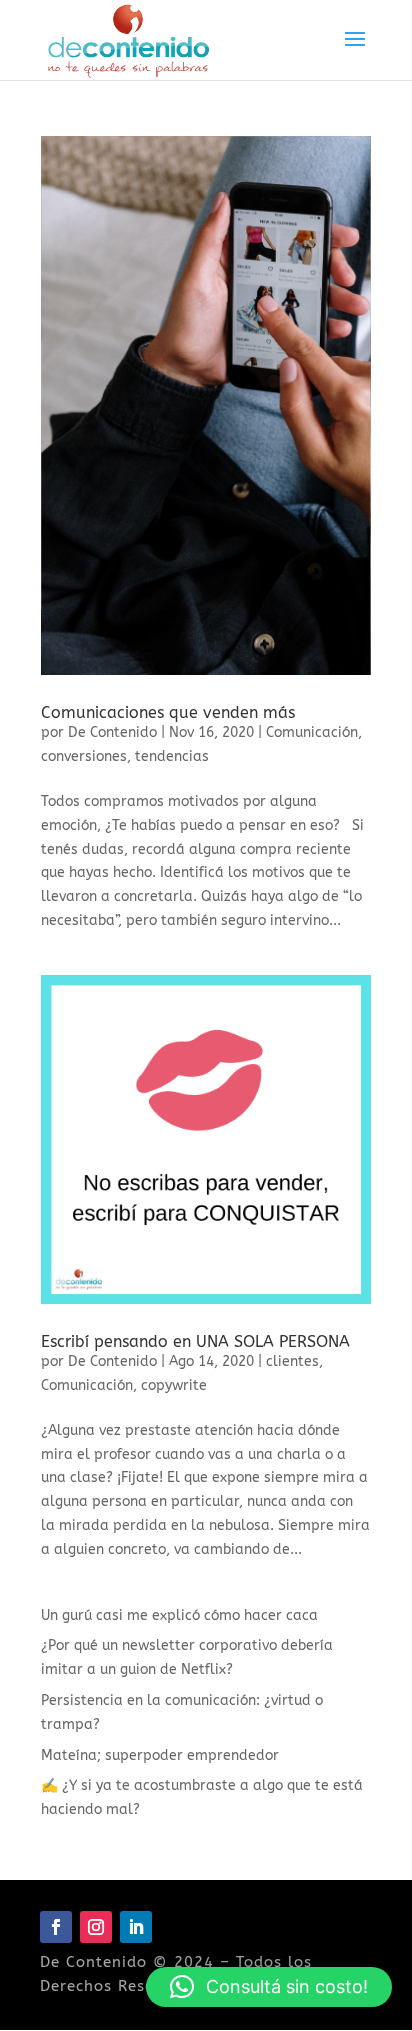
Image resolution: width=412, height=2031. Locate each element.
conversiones (84, 756)
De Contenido (112, 732)
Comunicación (312, 732)
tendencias (172, 756)
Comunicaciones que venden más (168, 712)
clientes (292, 1361)
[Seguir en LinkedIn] (136, 1927)
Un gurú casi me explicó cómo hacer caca (179, 1615)
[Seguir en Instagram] (96, 1927)
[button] (269, 1987)
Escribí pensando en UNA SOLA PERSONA (195, 1341)
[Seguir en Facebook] (56, 1927)
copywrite (174, 1385)
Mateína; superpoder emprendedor (160, 1755)
